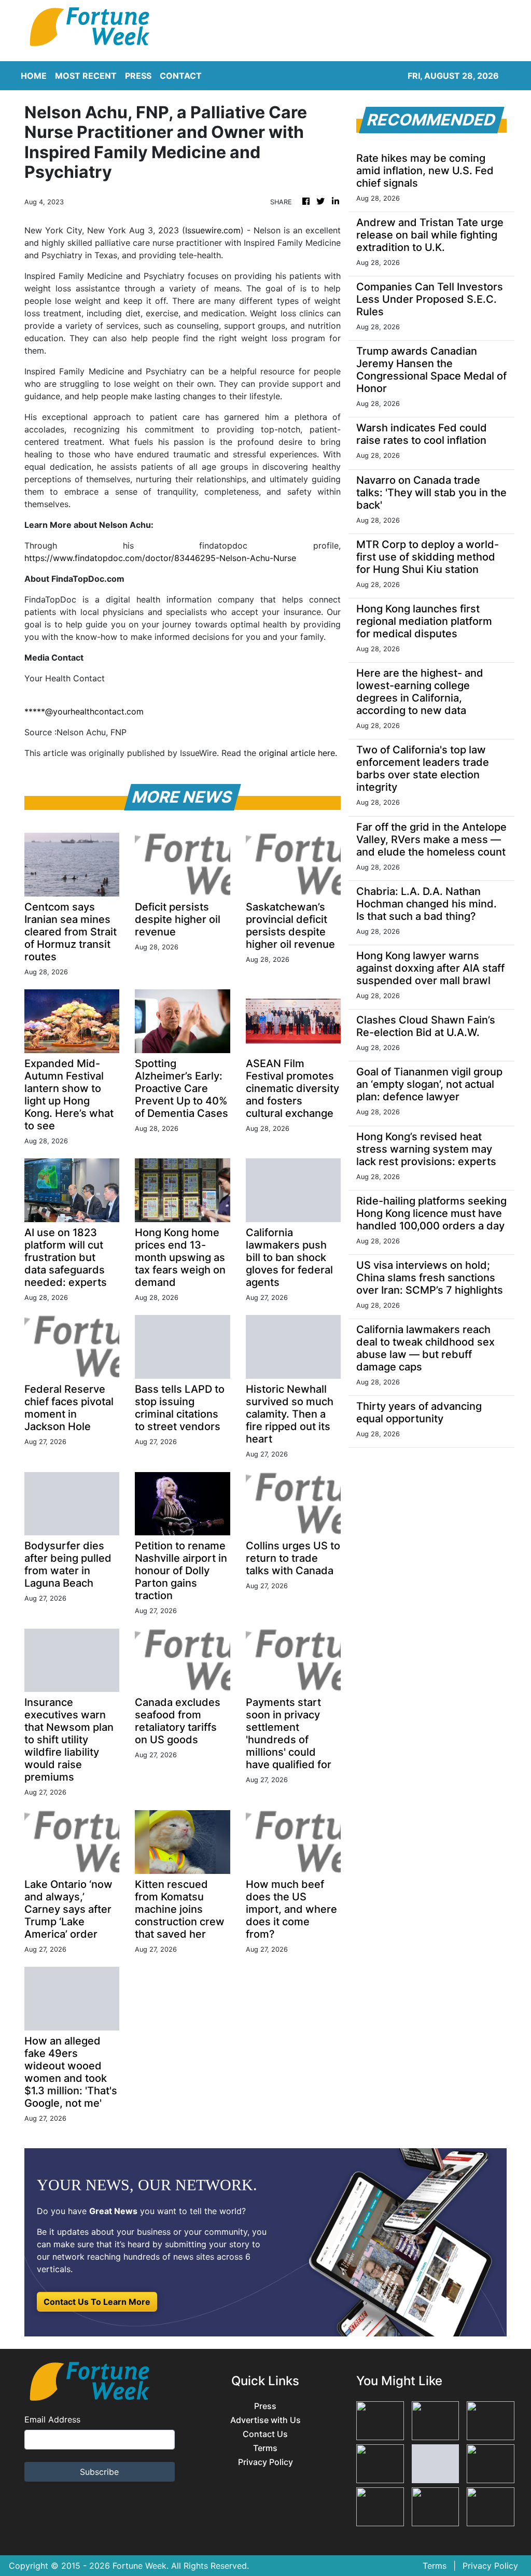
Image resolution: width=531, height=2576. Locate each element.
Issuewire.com (213, 230)
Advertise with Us (265, 2420)
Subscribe (99, 2472)
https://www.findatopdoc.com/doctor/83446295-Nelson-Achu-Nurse (160, 558)
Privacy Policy (265, 2462)
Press (265, 2406)
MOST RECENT (86, 76)
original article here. (298, 753)
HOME (34, 76)
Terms (265, 2448)
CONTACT (181, 76)
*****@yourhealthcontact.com (84, 711)
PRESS (138, 76)
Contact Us (265, 2434)
